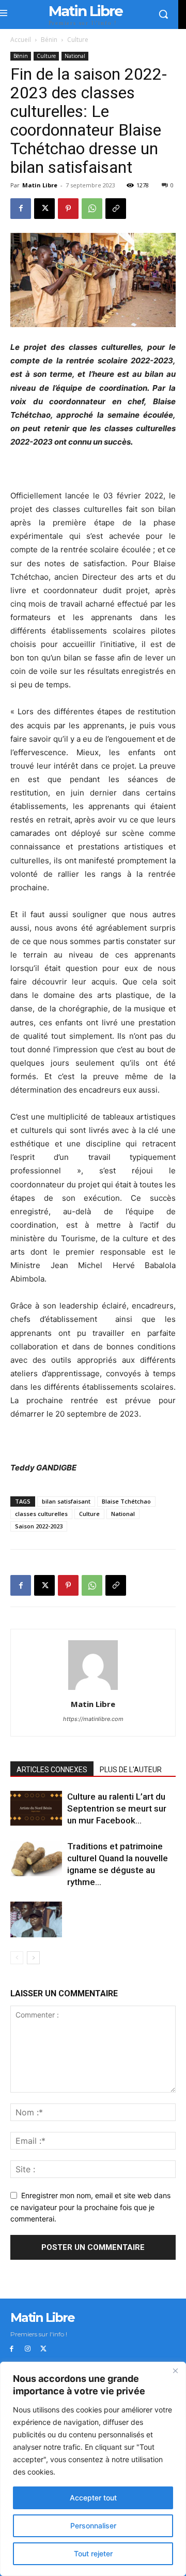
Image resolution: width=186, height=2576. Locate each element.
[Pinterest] (68, 209)
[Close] (175, 2371)
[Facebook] (21, 209)
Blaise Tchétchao (126, 1501)
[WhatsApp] (92, 209)
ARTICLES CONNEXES (52, 1770)
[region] (93, 2469)
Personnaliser (93, 2526)
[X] (44, 209)
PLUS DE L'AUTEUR (131, 1770)
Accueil (21, 40)
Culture (78, 40)
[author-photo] (93, 1690)
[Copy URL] (116, 209)
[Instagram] (28, 2349)
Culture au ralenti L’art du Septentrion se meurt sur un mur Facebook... (117, 1808)
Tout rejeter (93, 2553)
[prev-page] (17, 1958)
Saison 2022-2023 (39, 1526)
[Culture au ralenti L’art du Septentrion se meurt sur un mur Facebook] (36, 1809)
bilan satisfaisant (66, 1501)
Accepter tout (93, 2498)
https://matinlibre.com (93, 1719)
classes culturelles (41, 1514)
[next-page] (33, 1958)
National (75, 56)
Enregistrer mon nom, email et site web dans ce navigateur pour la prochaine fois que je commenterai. (90, 2207)
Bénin (49, 40)
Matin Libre (40, 185)
